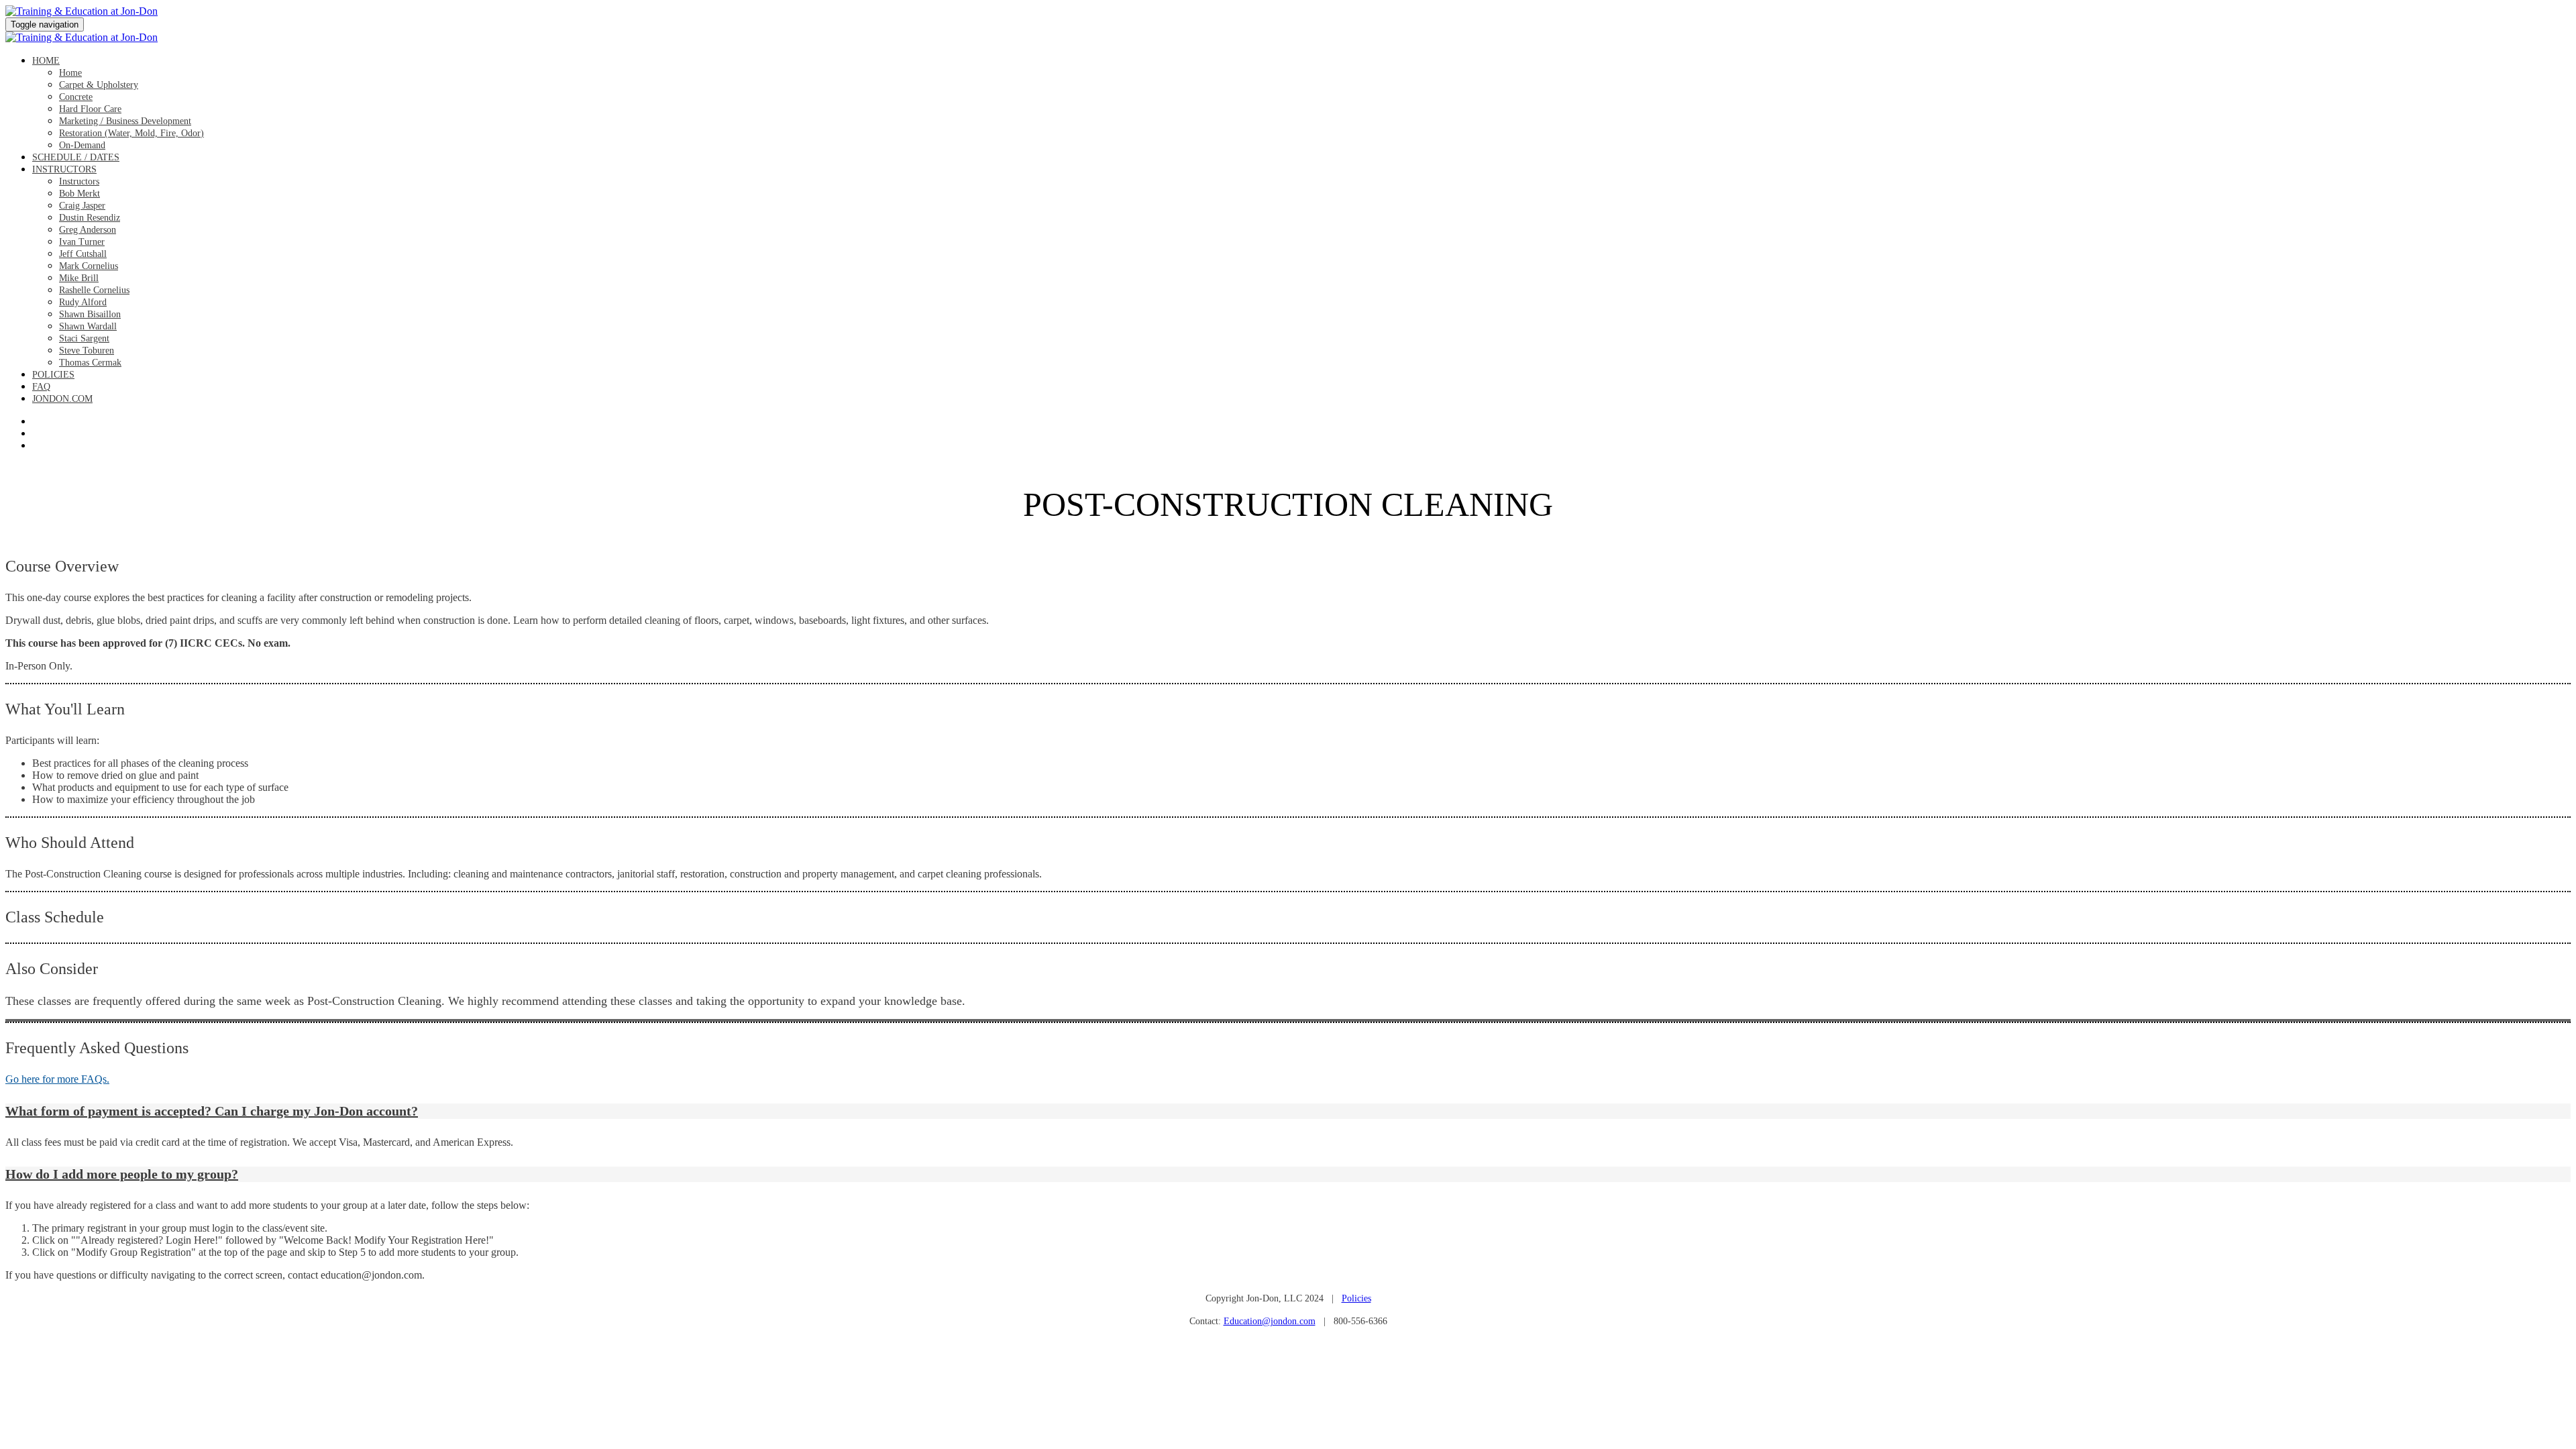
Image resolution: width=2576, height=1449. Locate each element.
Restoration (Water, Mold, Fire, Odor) (131, 133)
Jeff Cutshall (83, 254)
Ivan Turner (82, 242)
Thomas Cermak (90, 363)
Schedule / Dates (76, 157)
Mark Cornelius (89, 266)
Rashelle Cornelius (94, 290)
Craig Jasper (82, 206)
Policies (53, 375)
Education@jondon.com (1270, 1321)
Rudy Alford (83, 302)
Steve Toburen (87, 351)
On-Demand (82, 145)
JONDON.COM (62, 399)
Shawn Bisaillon (90, 314)
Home (46, 61)
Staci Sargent (84, 338)
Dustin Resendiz (90, 218)
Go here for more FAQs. (57, 1079)
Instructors (64, 169)
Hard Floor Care (90, 109)
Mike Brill (79, 278)
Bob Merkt (79, 194)
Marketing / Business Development (125, 121)
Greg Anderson (88, 230)
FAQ (41, 387)
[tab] (1288, 1111)
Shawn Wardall (88, 326)
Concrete (76, 97)
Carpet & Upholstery (99, 85)
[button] (1288, 1111)
